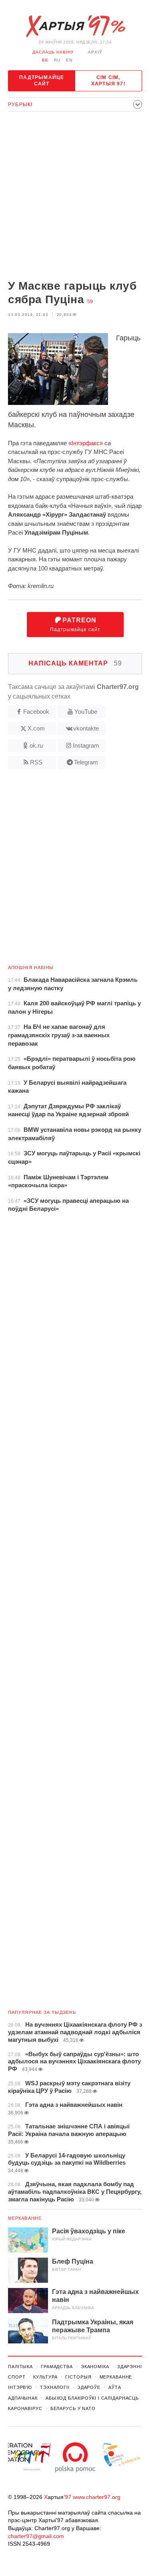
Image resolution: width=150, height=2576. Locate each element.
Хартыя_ (75, 26)
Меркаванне (25, 2218)
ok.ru (36, 745)
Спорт (17, 2377)
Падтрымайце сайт (42, 81)
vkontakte (86, 728)
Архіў (95, 52)
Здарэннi (130, 2367)
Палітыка (20, 2367)
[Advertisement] (75, 196)
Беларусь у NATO (73, 2408)
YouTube (86, 712)
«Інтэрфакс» (86, 443)
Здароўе (89, 2387)
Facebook (36, 712)
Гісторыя (78, 2377)
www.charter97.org (97, 2497)
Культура (45, 2377)
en (69, 60)
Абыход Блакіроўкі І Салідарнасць (92, 2398)
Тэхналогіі (55, 2387)
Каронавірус (25, 2408)
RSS (36, 762)
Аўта (115, 2387)
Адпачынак (23, 2398)
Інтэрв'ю (20, 2387)
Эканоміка (95, 2367)
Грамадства (57, 2367)
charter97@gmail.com (36, 2536)
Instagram (86, 745)
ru (57, 60)
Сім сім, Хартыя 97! (108, 81)
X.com (36, 728)
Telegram (86, 762)
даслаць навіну (53, 52)
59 (90, 302)
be (45, 60)
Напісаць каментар (75, 663)
